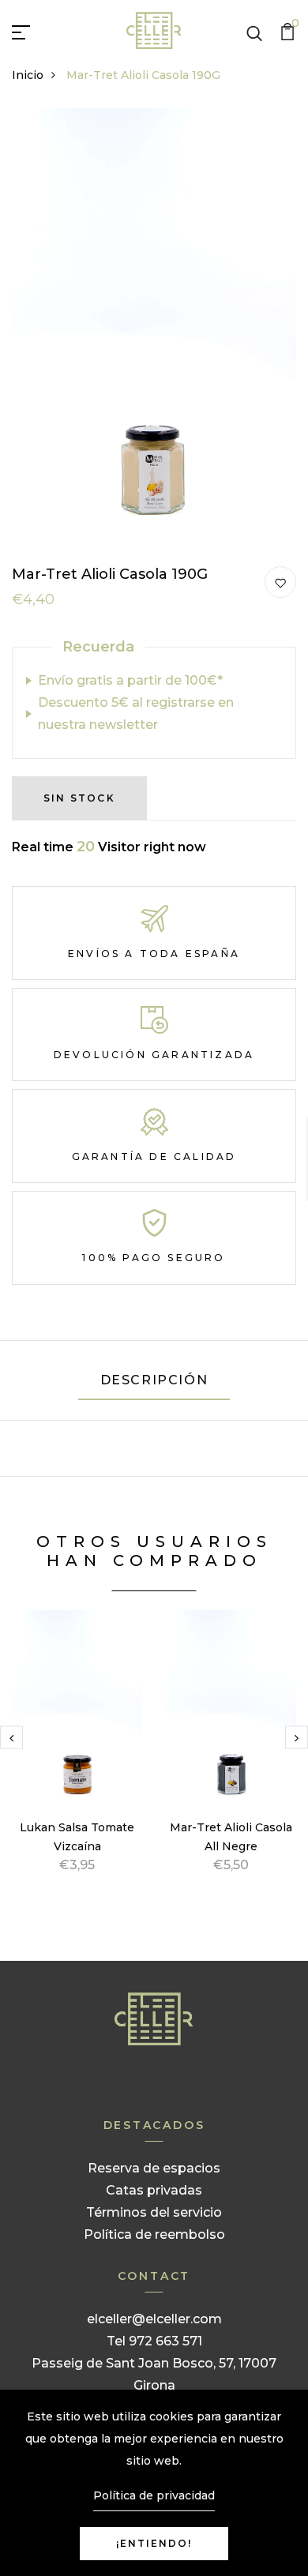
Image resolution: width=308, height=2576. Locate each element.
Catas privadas (154, 2190)
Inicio (28, 75)
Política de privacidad (154, 2495)
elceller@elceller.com (154, 2319)
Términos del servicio (154, 2212)
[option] (77, 1761)
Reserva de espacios (154, 2168)
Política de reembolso (154, 2234)
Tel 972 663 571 (154, 2341)
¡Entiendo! (154, 2543)
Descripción (154, 1380)
